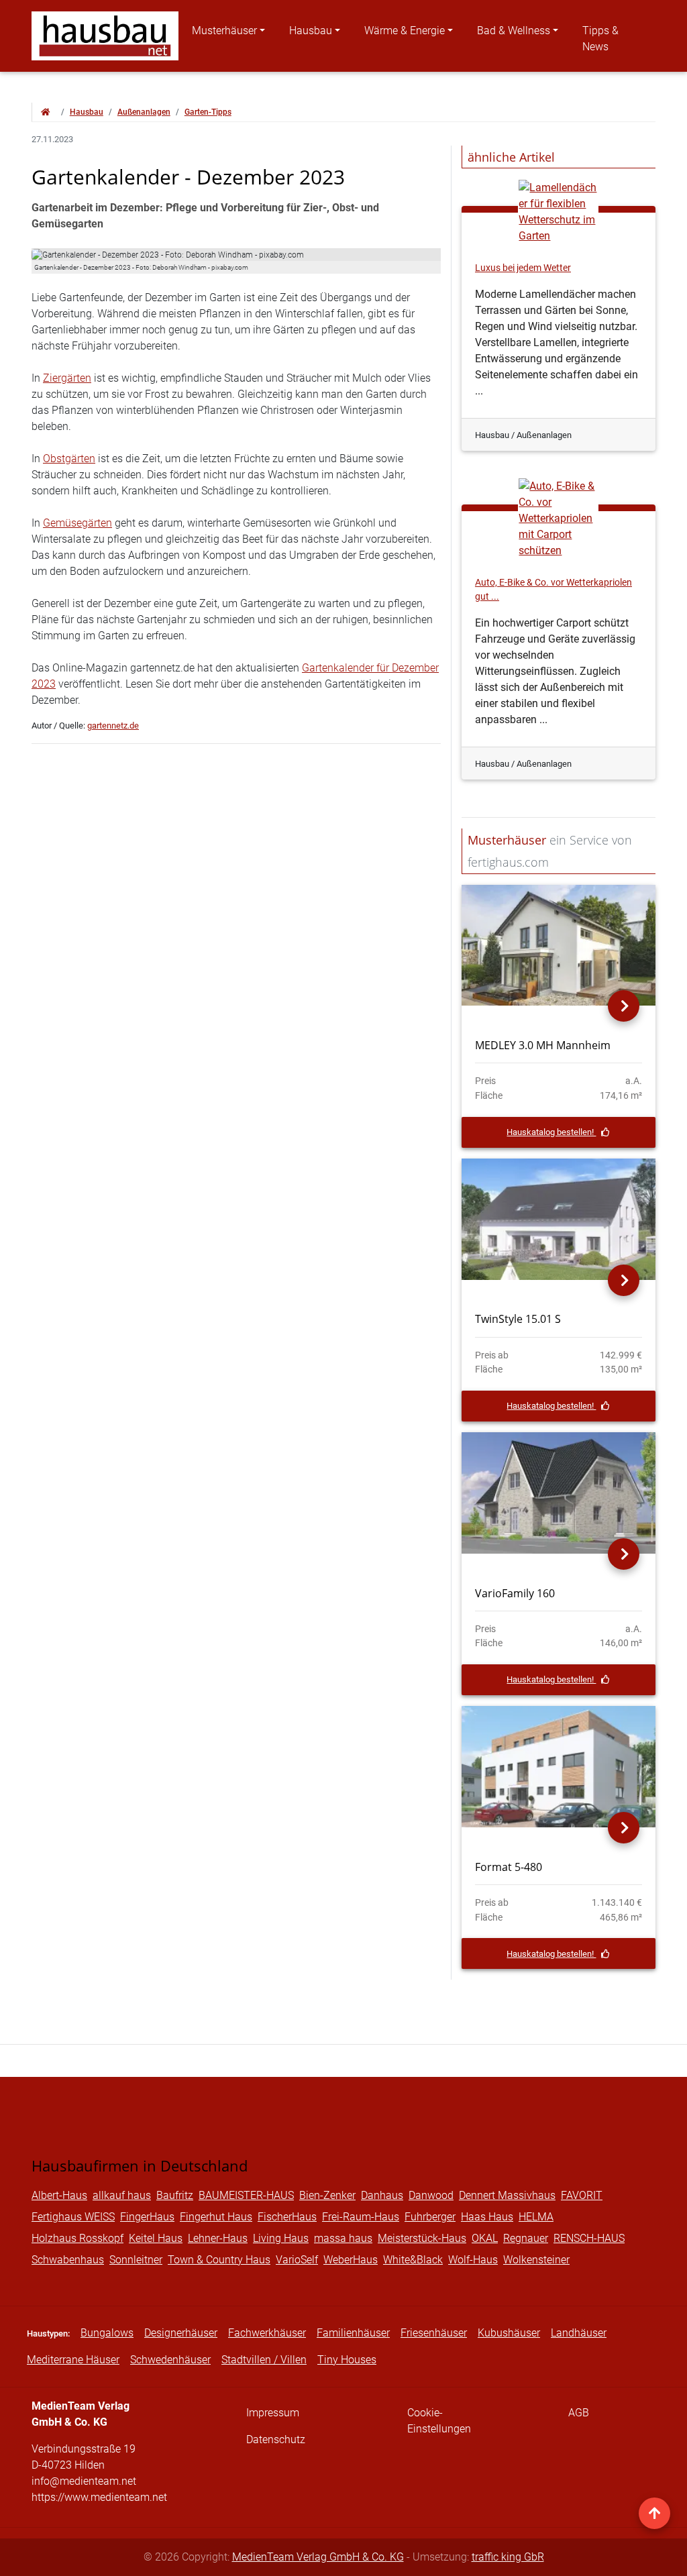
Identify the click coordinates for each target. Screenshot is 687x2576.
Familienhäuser (353, 2333)
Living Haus (281, 2238)
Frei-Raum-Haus (361, 2217)
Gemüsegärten (77, 523)
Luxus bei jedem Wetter (523, 268)
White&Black (413, 2260)
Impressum (273, 2413)
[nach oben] (654, 2513)
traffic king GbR (508, 2557)
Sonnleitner (136, 2260)
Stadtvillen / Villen (264, 2360)
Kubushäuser (509, 2333)
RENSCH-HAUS (589, 2238)
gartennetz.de (113, 726)
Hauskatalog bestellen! (551, 1132)
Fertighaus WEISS (73, 2217)
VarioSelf (297, 2260)
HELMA (536, 2217)
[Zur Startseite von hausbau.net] (46, 112)
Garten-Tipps (208, 112)
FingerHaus (147, 2217)
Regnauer (526, 2238)
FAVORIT (582, 2195)
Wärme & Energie (405, 31)
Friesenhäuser (434, 2333)
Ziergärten (67, 378)
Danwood (431, 2195)
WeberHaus (351, 2260)
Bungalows (107, 2333)
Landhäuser (579, 2333)
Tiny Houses (347, 2360)
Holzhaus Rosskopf (77, 2238)
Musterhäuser (224, 31)
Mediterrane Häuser (73, 2360)
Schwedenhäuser (170, 2360)
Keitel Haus (156, 2238)
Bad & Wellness (514, 31)
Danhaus (382, 2195)
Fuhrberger (430, 2217)
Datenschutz (276, 2439)
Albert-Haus (59, 2195)
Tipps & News (600, 39)
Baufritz (175, 2195)
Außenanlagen (144, 112)
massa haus (343, 2238)
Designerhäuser (181, 2333)
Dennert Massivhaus (507, 2195)
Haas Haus (487, 2217)
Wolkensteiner (536, 2260)
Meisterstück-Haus (422, 2238)
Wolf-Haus (473, 2260)
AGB (579, 2413)
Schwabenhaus (68, 2260)
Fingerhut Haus (216, 2217)
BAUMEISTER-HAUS (246, 2195)
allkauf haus (122, 2195)
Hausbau (311, 31)
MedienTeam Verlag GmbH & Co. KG (318, 2557)
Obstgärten (69, 459)
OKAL (485, 2238)
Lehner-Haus (218, 2238)
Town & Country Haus (219, 2260)
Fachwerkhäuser (267, 2333)
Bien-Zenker (327, 2195)
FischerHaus (287, 2217)
